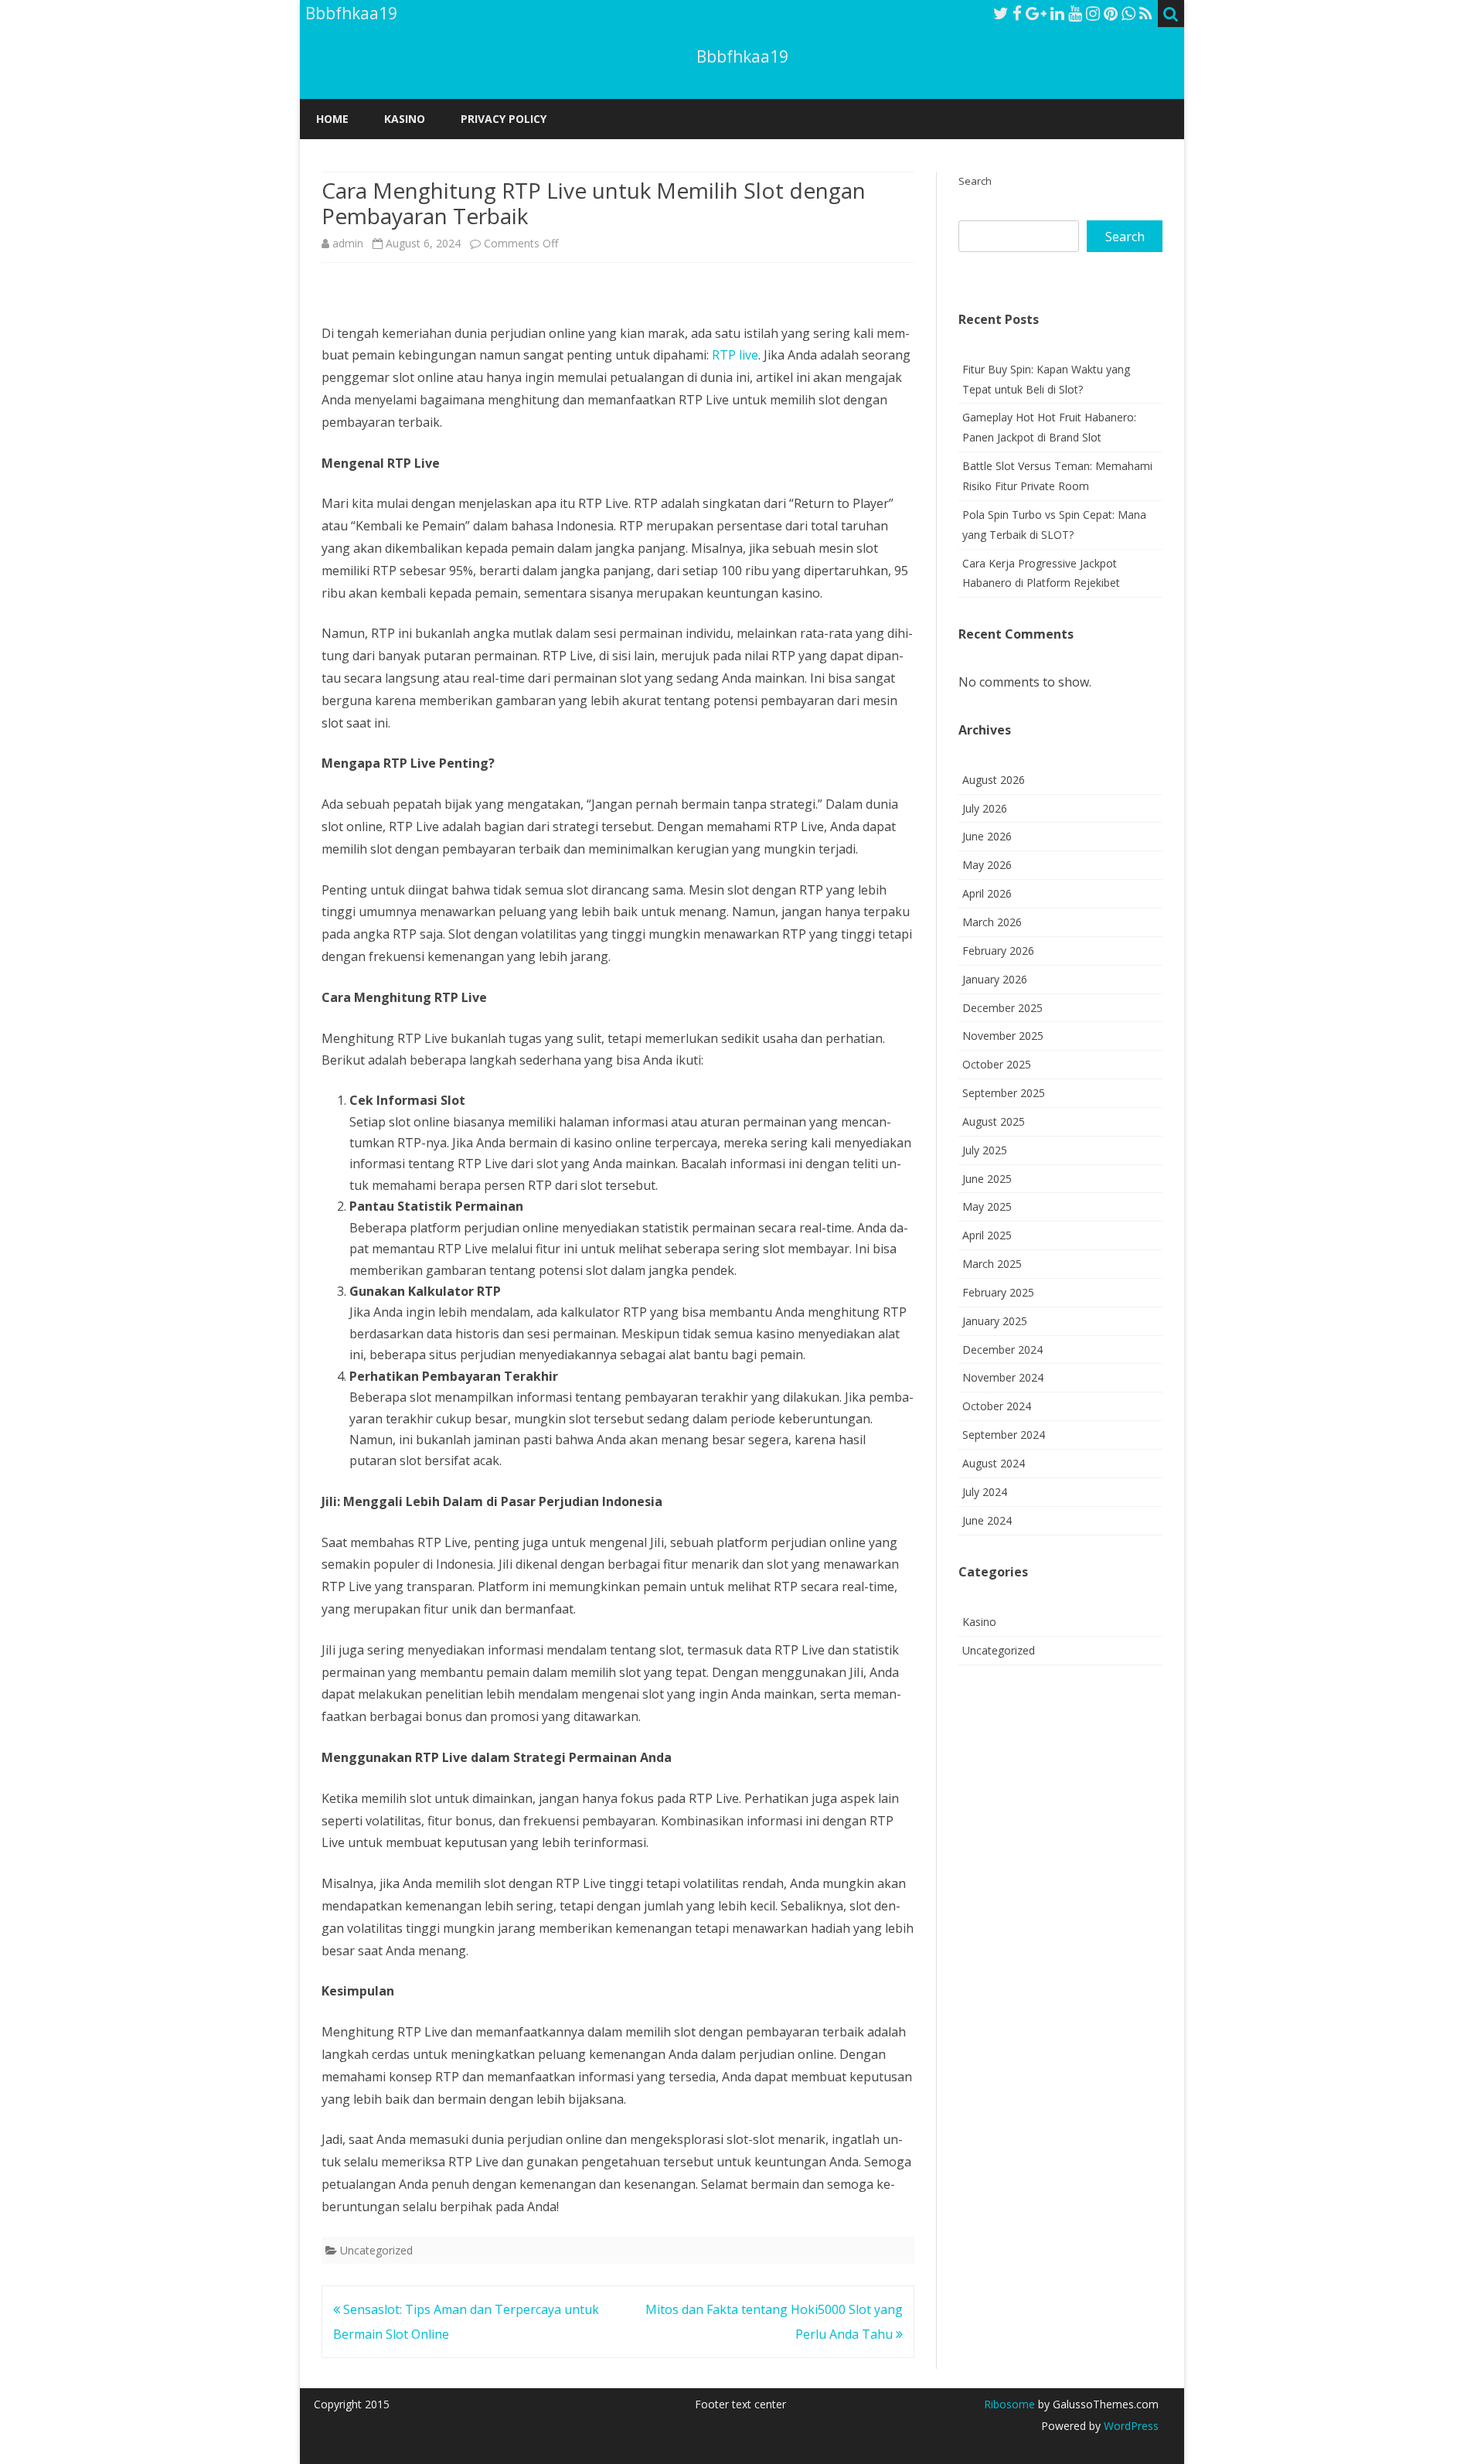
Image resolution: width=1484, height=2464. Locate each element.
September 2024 (1004, 1435)
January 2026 (995, 979)
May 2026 (987, 865)
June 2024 (987, 1520)
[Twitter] (1001, 13)
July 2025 (985, 1150)
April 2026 (987, 893)
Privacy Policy (504, 119)
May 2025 (987, 1206)
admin (348, 243)
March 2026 (992, 922)
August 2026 (994, 780)
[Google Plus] (1036, 13)
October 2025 (997, 1064)
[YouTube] (1075, 13)
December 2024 (1002, 1350)
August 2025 (994, 1121)
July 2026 (985, 808)
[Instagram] (1093, 13)
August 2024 (994, 1463)
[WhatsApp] (1128, 13)
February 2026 (998, 951)
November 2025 (1003, 1036)
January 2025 (995, 1321)
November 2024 (1003, 1377)
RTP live (735, 355)
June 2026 (987, 836)
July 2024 (985, 1492)
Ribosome (1009, 2404)
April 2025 (987, 1235)
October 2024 (997, 1406)
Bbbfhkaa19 (742, 57)
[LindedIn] (1057, 13)
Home (332, 119)
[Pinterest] (1111, 13)
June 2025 (987, 1179)
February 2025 (998, 1292)
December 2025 (1002, 1008)
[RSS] (1146, 13)
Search (975, 181)
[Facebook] (1017, 13)
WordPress (1130, 2426)
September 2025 (1004, 1093)
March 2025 (992, 1264)
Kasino (405, 119)
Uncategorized (376, 2250)
